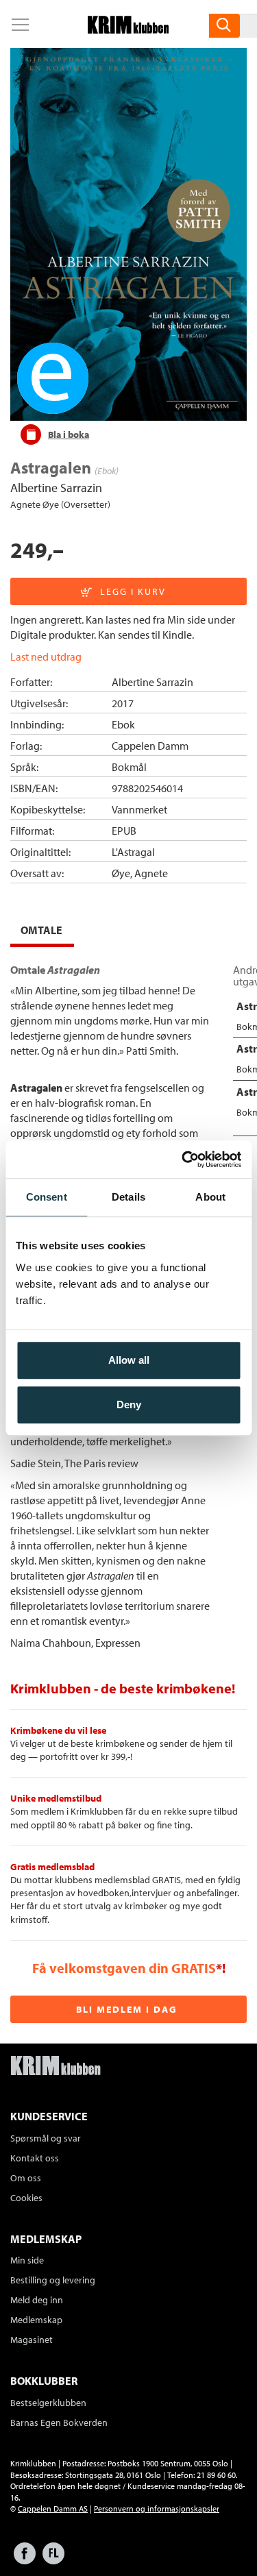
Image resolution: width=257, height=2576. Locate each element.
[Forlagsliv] (53, 2560)
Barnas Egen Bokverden (59, 2422)
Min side (27, 2260)
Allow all (129, 1360)
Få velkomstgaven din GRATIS (124, 1968)
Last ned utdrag (46, 657)
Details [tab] (128, 1197)
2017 (123, 703)
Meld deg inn (37, 2300)
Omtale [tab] (41, 930)
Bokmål (129, 767)
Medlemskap (36, 2320)
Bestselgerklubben (48, 2403)
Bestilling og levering (53, 2280)
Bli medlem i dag (127, 2009)
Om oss (26, 2178)
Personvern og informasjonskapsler (157, 2508)
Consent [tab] (47, 1197)
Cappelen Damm (150, 746)
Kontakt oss (35, 2158)
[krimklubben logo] (56, 2067)
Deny (129, 1404)
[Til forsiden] (128, 29)
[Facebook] (25, 2560)
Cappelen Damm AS (53, 2508)
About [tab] (210, 1197)
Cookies (26, 2198)
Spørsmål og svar (46, 2138)
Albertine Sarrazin (56, 488)
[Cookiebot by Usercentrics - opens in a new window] (183, 1160)
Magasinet (32, 2340)
